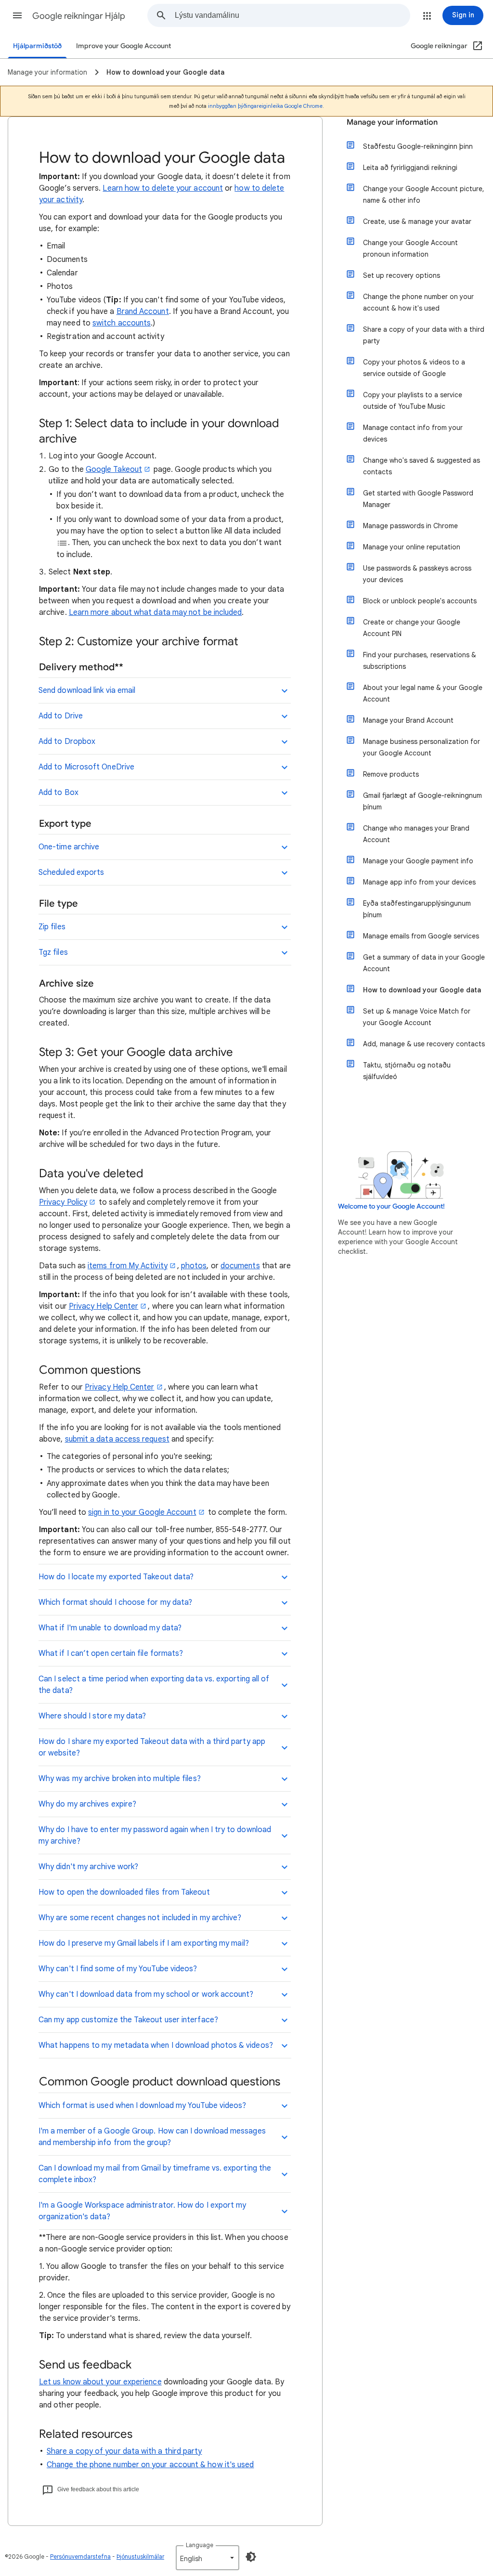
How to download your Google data (422, 990)
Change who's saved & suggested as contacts (422, 466)
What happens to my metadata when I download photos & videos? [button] (156, 2045)
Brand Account (143, 312)
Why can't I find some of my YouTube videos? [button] (118, 1969)
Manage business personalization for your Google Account (422, 747)
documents (240, 1266)
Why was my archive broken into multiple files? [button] (120, 1779)
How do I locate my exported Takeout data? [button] (116, 1577)
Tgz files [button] (53, 952)
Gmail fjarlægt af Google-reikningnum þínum (422, 801)
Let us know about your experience (100, 2382)
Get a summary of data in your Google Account (424, 963)
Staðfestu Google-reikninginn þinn (418, 146)
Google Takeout (114, 469)
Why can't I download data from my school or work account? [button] (146, 1994)
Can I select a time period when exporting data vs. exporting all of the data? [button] (154, 1685)
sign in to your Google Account (142, 1512)
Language (200, 2545)
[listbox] (208, 2558)
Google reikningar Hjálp (79, 16)
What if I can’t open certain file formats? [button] (111, 1653)
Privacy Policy (63, 1202)
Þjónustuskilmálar (140, 2556)
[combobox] (292, 15)
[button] (17, 15)
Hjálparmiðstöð (37, 46)
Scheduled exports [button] (71, 872)
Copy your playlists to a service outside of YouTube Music (413, 401)
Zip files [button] (52, 927)
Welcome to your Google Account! (391, 1206)
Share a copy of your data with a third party (124, 2451)
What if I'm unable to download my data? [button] (110, 1628)
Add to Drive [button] (61, 716)
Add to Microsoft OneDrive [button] (86, 767)
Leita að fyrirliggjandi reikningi (410, 168)
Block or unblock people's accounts (420, 601)
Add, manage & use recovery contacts (424, 1044)
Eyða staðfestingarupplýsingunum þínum (417, 909)
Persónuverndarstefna (80, 2556)
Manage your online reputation (412, 547)
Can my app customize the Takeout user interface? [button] (128, 2020)
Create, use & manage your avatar (417, 221)
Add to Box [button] (58, 793)
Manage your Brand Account (408, 720)
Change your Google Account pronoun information (410, 248)
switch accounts (122, 323)
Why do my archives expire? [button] (87, 1804)
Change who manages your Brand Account (416, 834)
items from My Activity (128, 1266)
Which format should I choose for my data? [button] (115, 1602)
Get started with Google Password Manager (418, 499)
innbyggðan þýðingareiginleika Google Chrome (265, 106)
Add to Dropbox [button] (67, 742)
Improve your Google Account (123, 46)
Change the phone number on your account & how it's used (150, 2465)
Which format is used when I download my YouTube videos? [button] (142, 2106)
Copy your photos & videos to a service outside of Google (414, 368)
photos (194, 1266)
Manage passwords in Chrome (410, 526)
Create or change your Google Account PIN (412, 628)
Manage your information (392, 122)
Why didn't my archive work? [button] (88, 1867)
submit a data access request (117, 1439)
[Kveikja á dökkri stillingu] (251, 2557)
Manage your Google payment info (418, 861)
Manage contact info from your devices (413, 433)
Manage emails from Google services (421, 936)
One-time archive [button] (69, 847)
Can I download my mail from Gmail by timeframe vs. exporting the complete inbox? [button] (155, 2174)
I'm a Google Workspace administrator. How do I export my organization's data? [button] (142, 2211)
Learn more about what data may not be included (156, 612)
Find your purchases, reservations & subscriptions (420, 661)
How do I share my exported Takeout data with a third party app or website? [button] (152, 1747)
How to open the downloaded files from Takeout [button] (124, 1892)
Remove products (391, 774)
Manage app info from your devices (419, 882)
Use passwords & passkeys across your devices (417, 574)
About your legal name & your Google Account (423, 693)
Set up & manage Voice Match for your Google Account (417, 1017)
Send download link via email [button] (87, 690)
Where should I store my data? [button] (92, 1716)
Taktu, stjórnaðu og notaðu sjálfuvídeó (407, 1071)
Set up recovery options (402, 275)
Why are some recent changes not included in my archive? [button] (140, 1918)
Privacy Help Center (104, 1306)
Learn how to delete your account (163, 188)
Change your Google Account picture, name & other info (424, 195)
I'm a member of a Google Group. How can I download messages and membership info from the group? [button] (152, 2137)
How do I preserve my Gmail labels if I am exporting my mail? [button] (144, 1943)
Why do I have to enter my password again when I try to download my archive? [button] (155, 1835)
